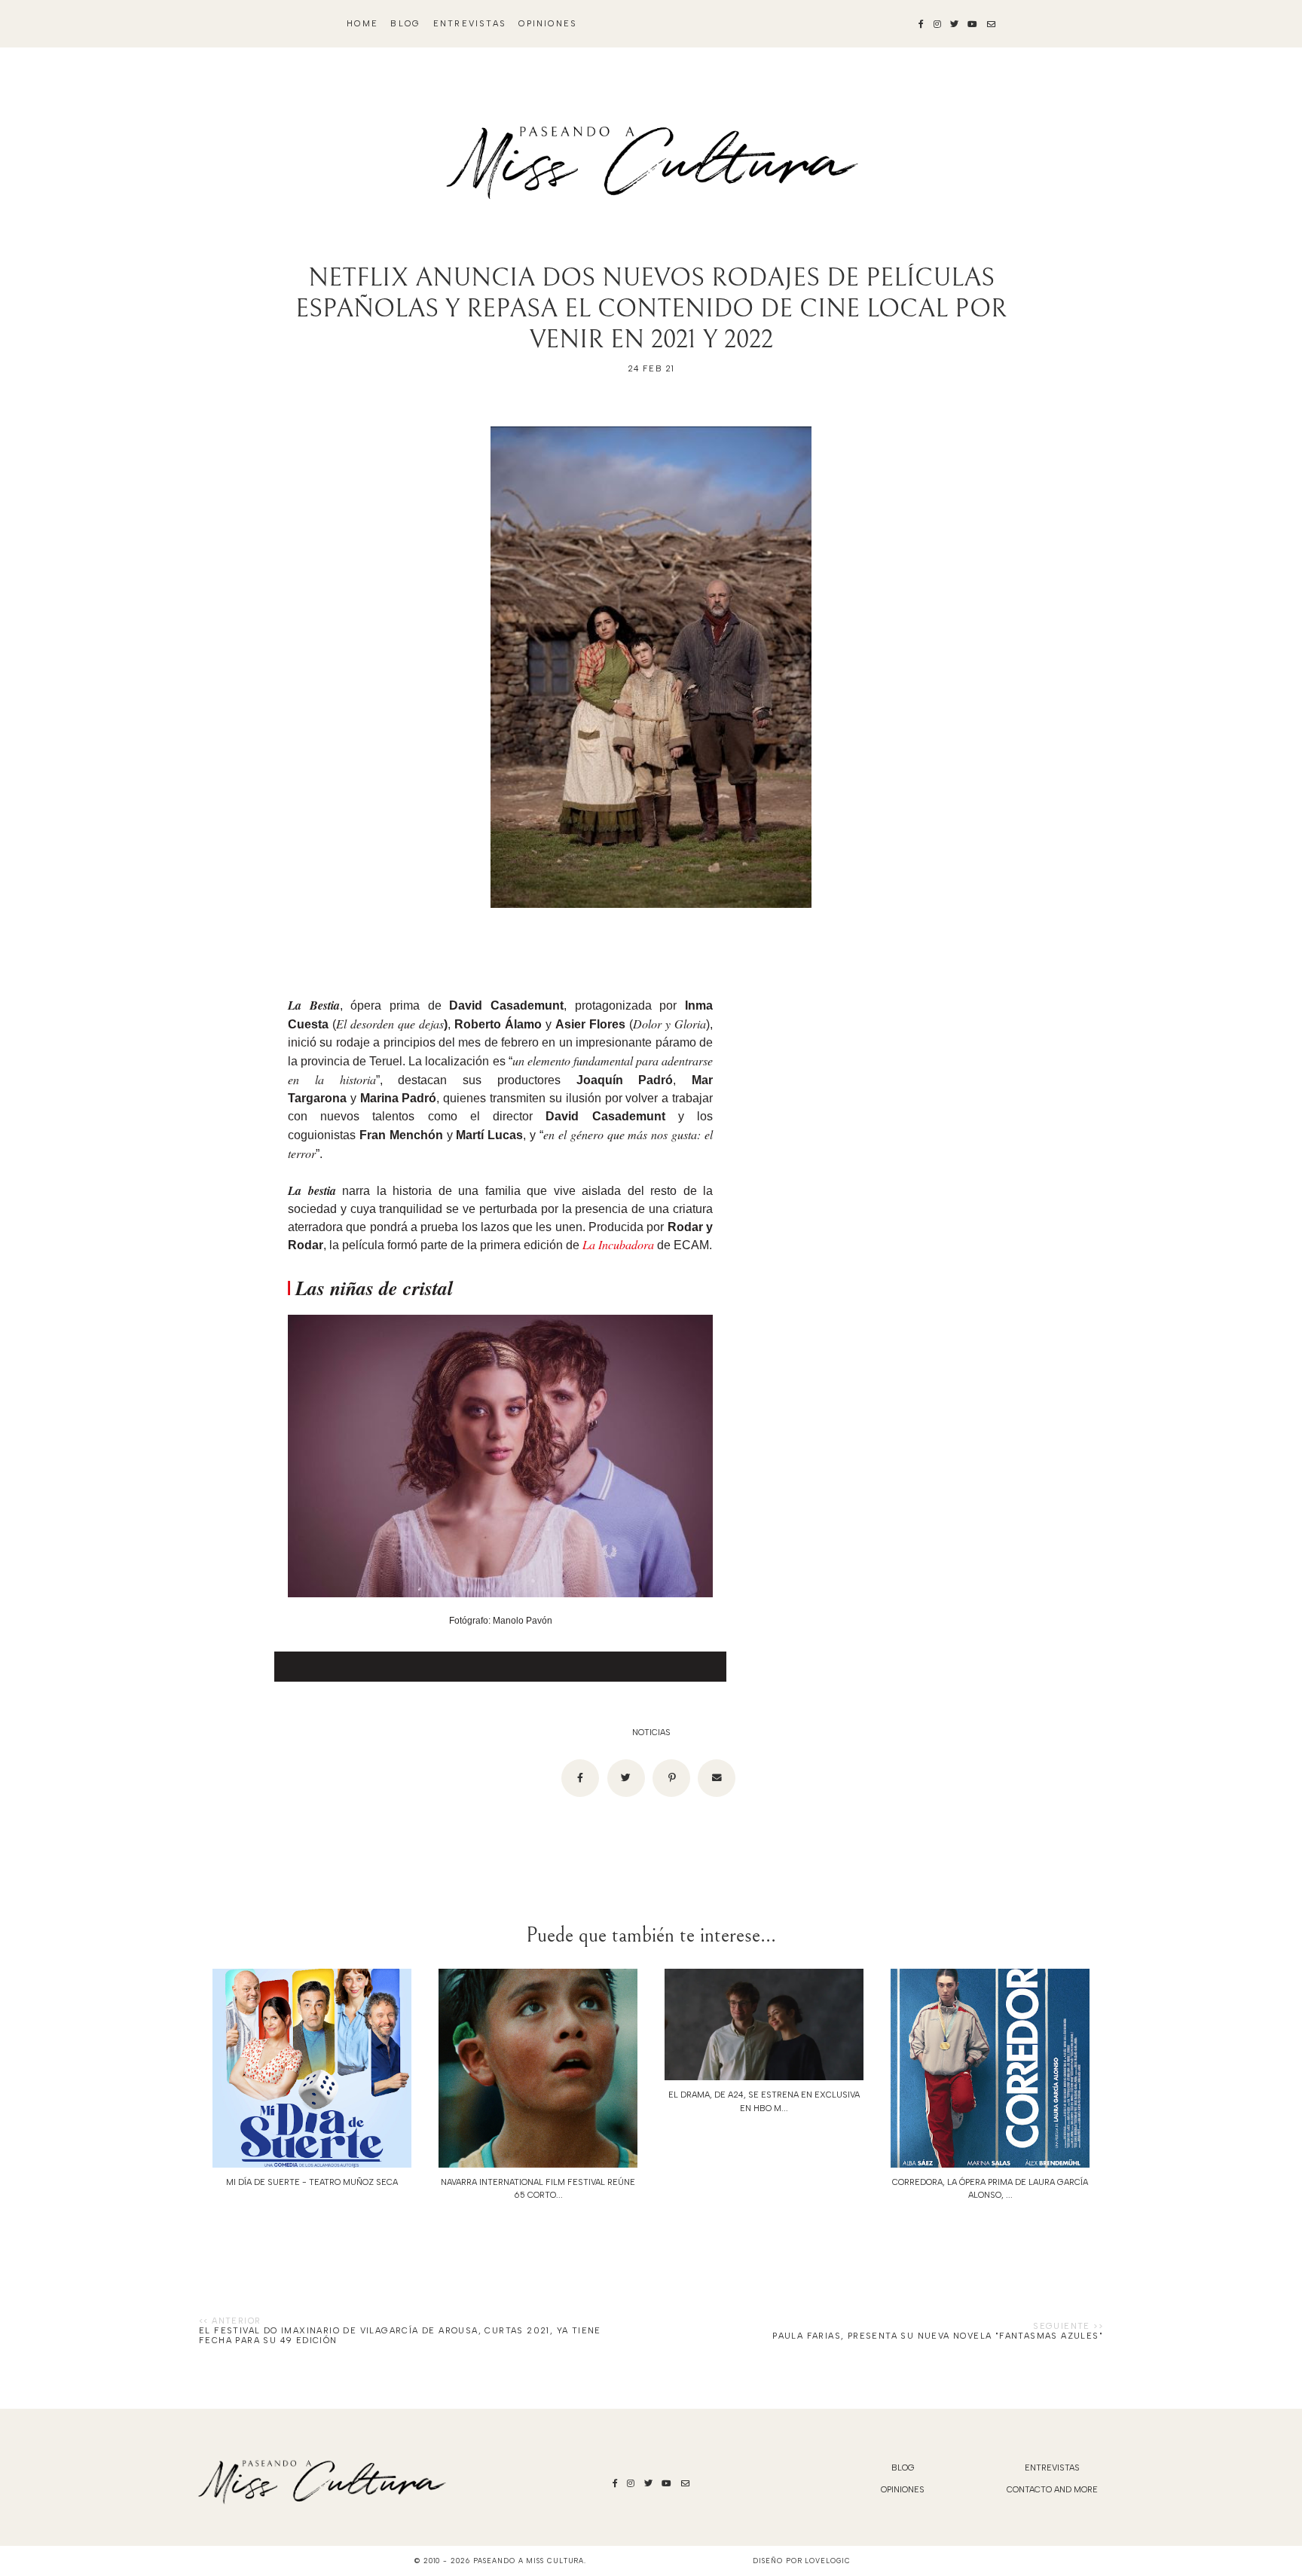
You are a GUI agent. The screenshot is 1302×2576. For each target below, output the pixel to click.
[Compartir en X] (626, 1778)
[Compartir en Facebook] (580, 1778)
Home (362, 24)
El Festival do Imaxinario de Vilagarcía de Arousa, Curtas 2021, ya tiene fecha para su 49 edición (400, 2336)
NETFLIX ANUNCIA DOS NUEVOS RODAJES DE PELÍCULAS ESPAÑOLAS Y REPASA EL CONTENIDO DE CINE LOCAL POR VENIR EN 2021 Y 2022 (651, 309)
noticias (651, 1733)
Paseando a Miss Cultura (529, 2561)
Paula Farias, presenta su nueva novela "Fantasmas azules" (938, 2336)
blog (405, 24)
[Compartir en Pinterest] (671, 1778)
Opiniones (548, 24)
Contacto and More (1052, 2490)
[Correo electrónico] (717, 1778)
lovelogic (827, 2561)
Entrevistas (470, 24)
